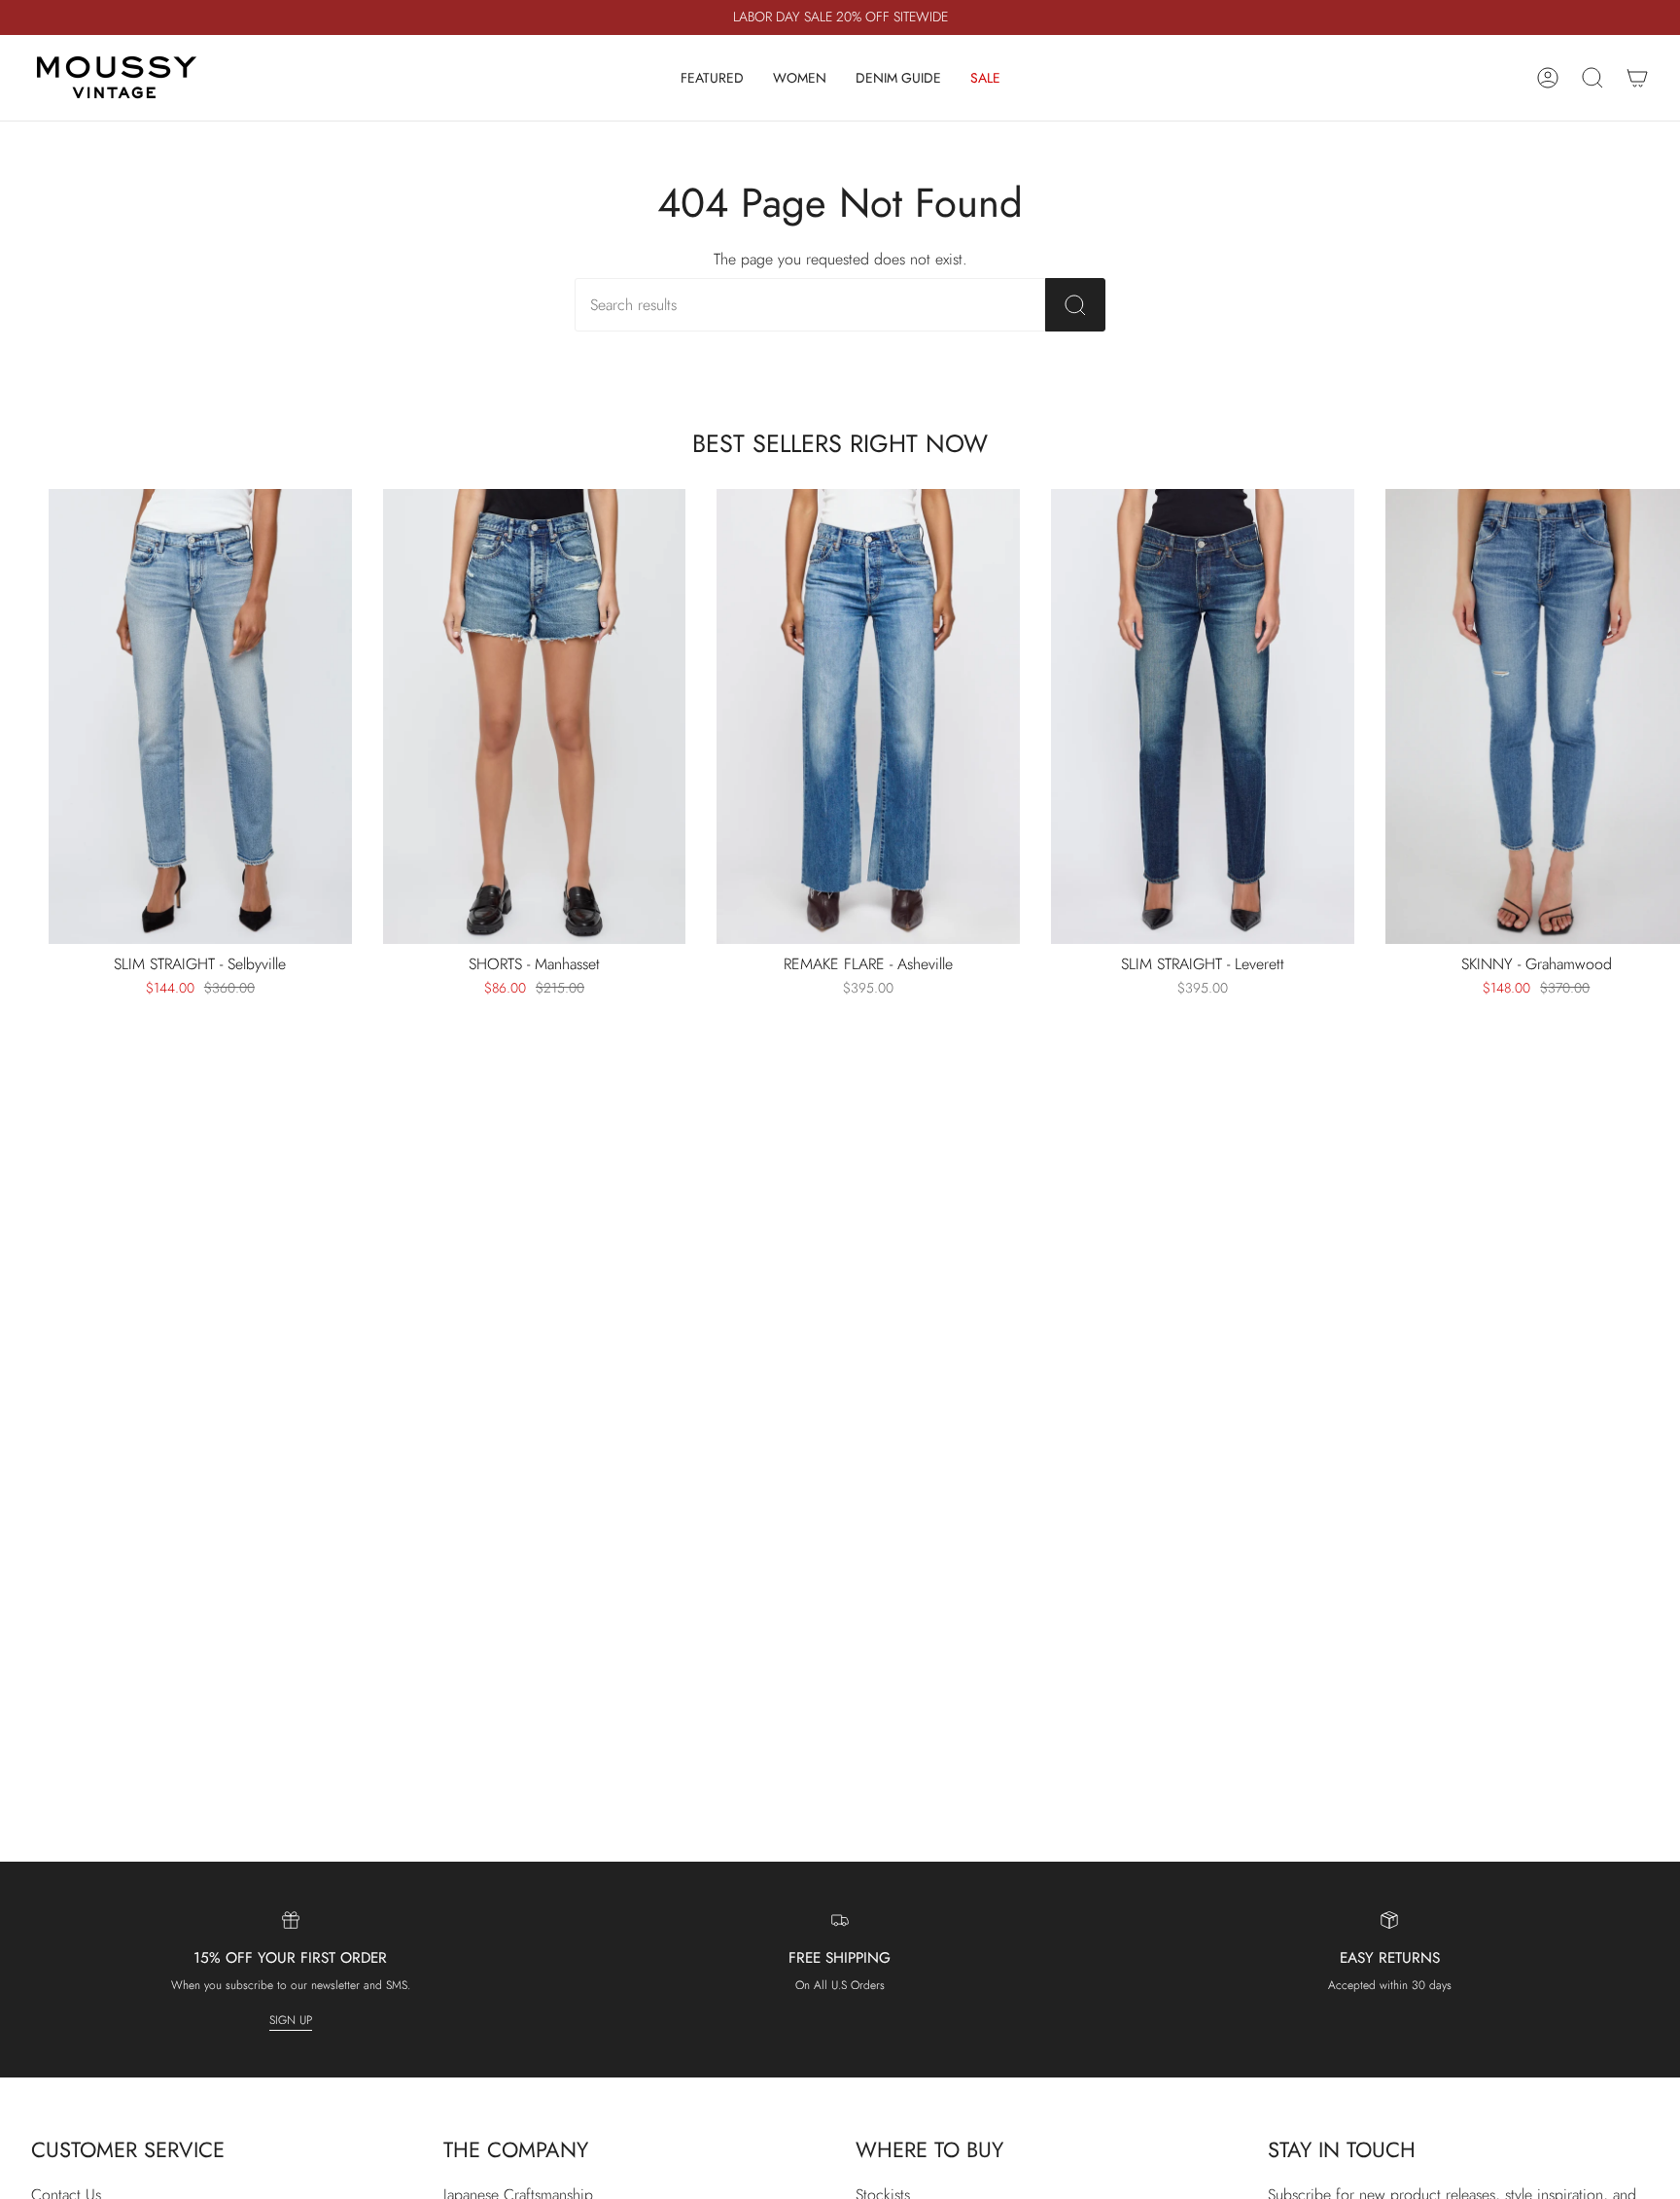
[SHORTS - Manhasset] (535, 716)
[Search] (1075, 305)
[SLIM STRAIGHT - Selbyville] (200, 716)
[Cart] (1637, 78)
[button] (712, 78)
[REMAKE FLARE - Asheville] (868, 716)
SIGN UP (291, 2020)
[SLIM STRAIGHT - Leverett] (1203, 716)
